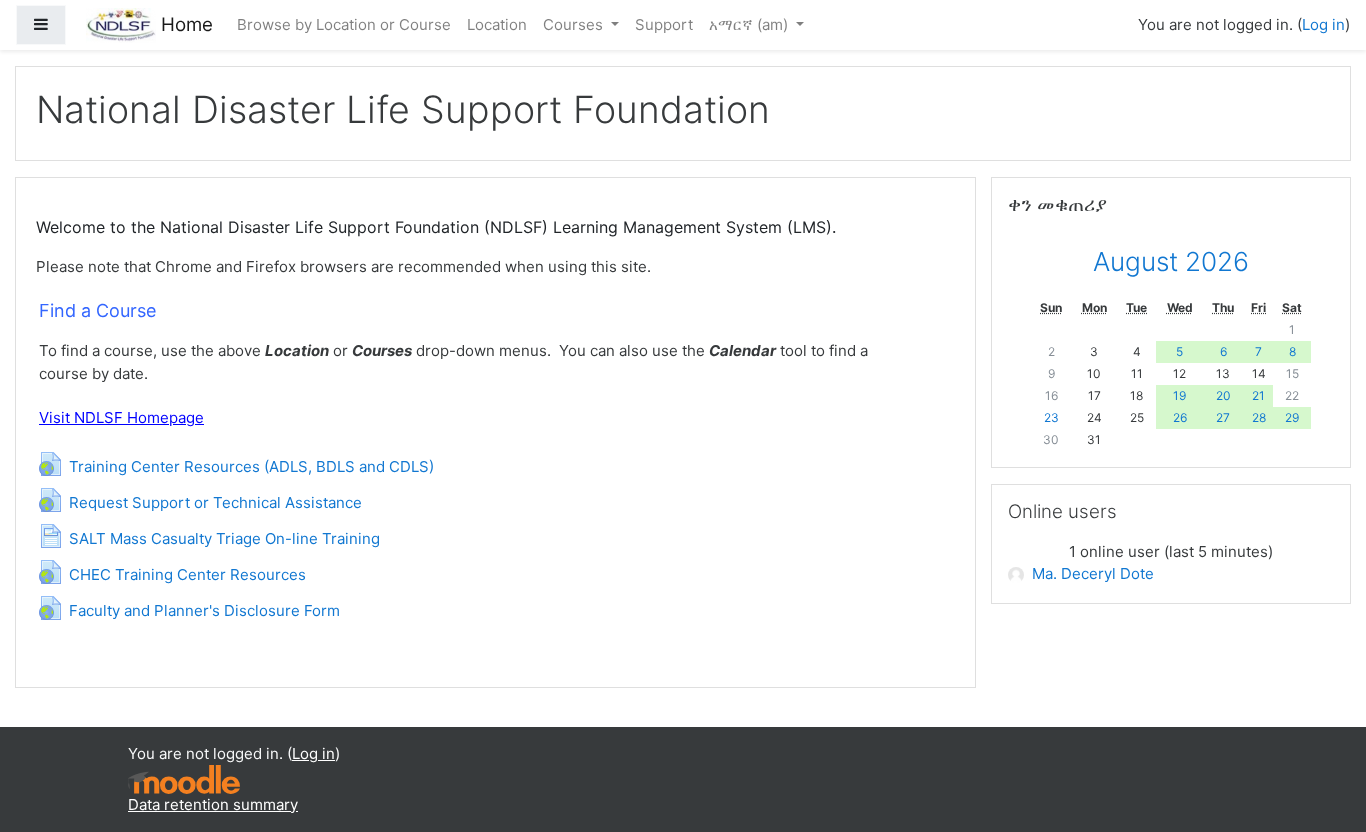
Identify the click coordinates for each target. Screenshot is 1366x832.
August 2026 (1171, 261)
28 (1259, 417)
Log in (1323, 24)
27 (1223, 417)
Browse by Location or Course (344, 24)
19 (1179, 395)
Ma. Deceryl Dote (1093, 573)
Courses (575, 24)
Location (497, 24)
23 (1051, 417)
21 (1258, 395)
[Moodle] (184, 777)
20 (1223, 395)
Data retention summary (213, 804)
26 (1180, 417)
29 (1292, 417)
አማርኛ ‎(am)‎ (750, 24)
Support (664, 24)
